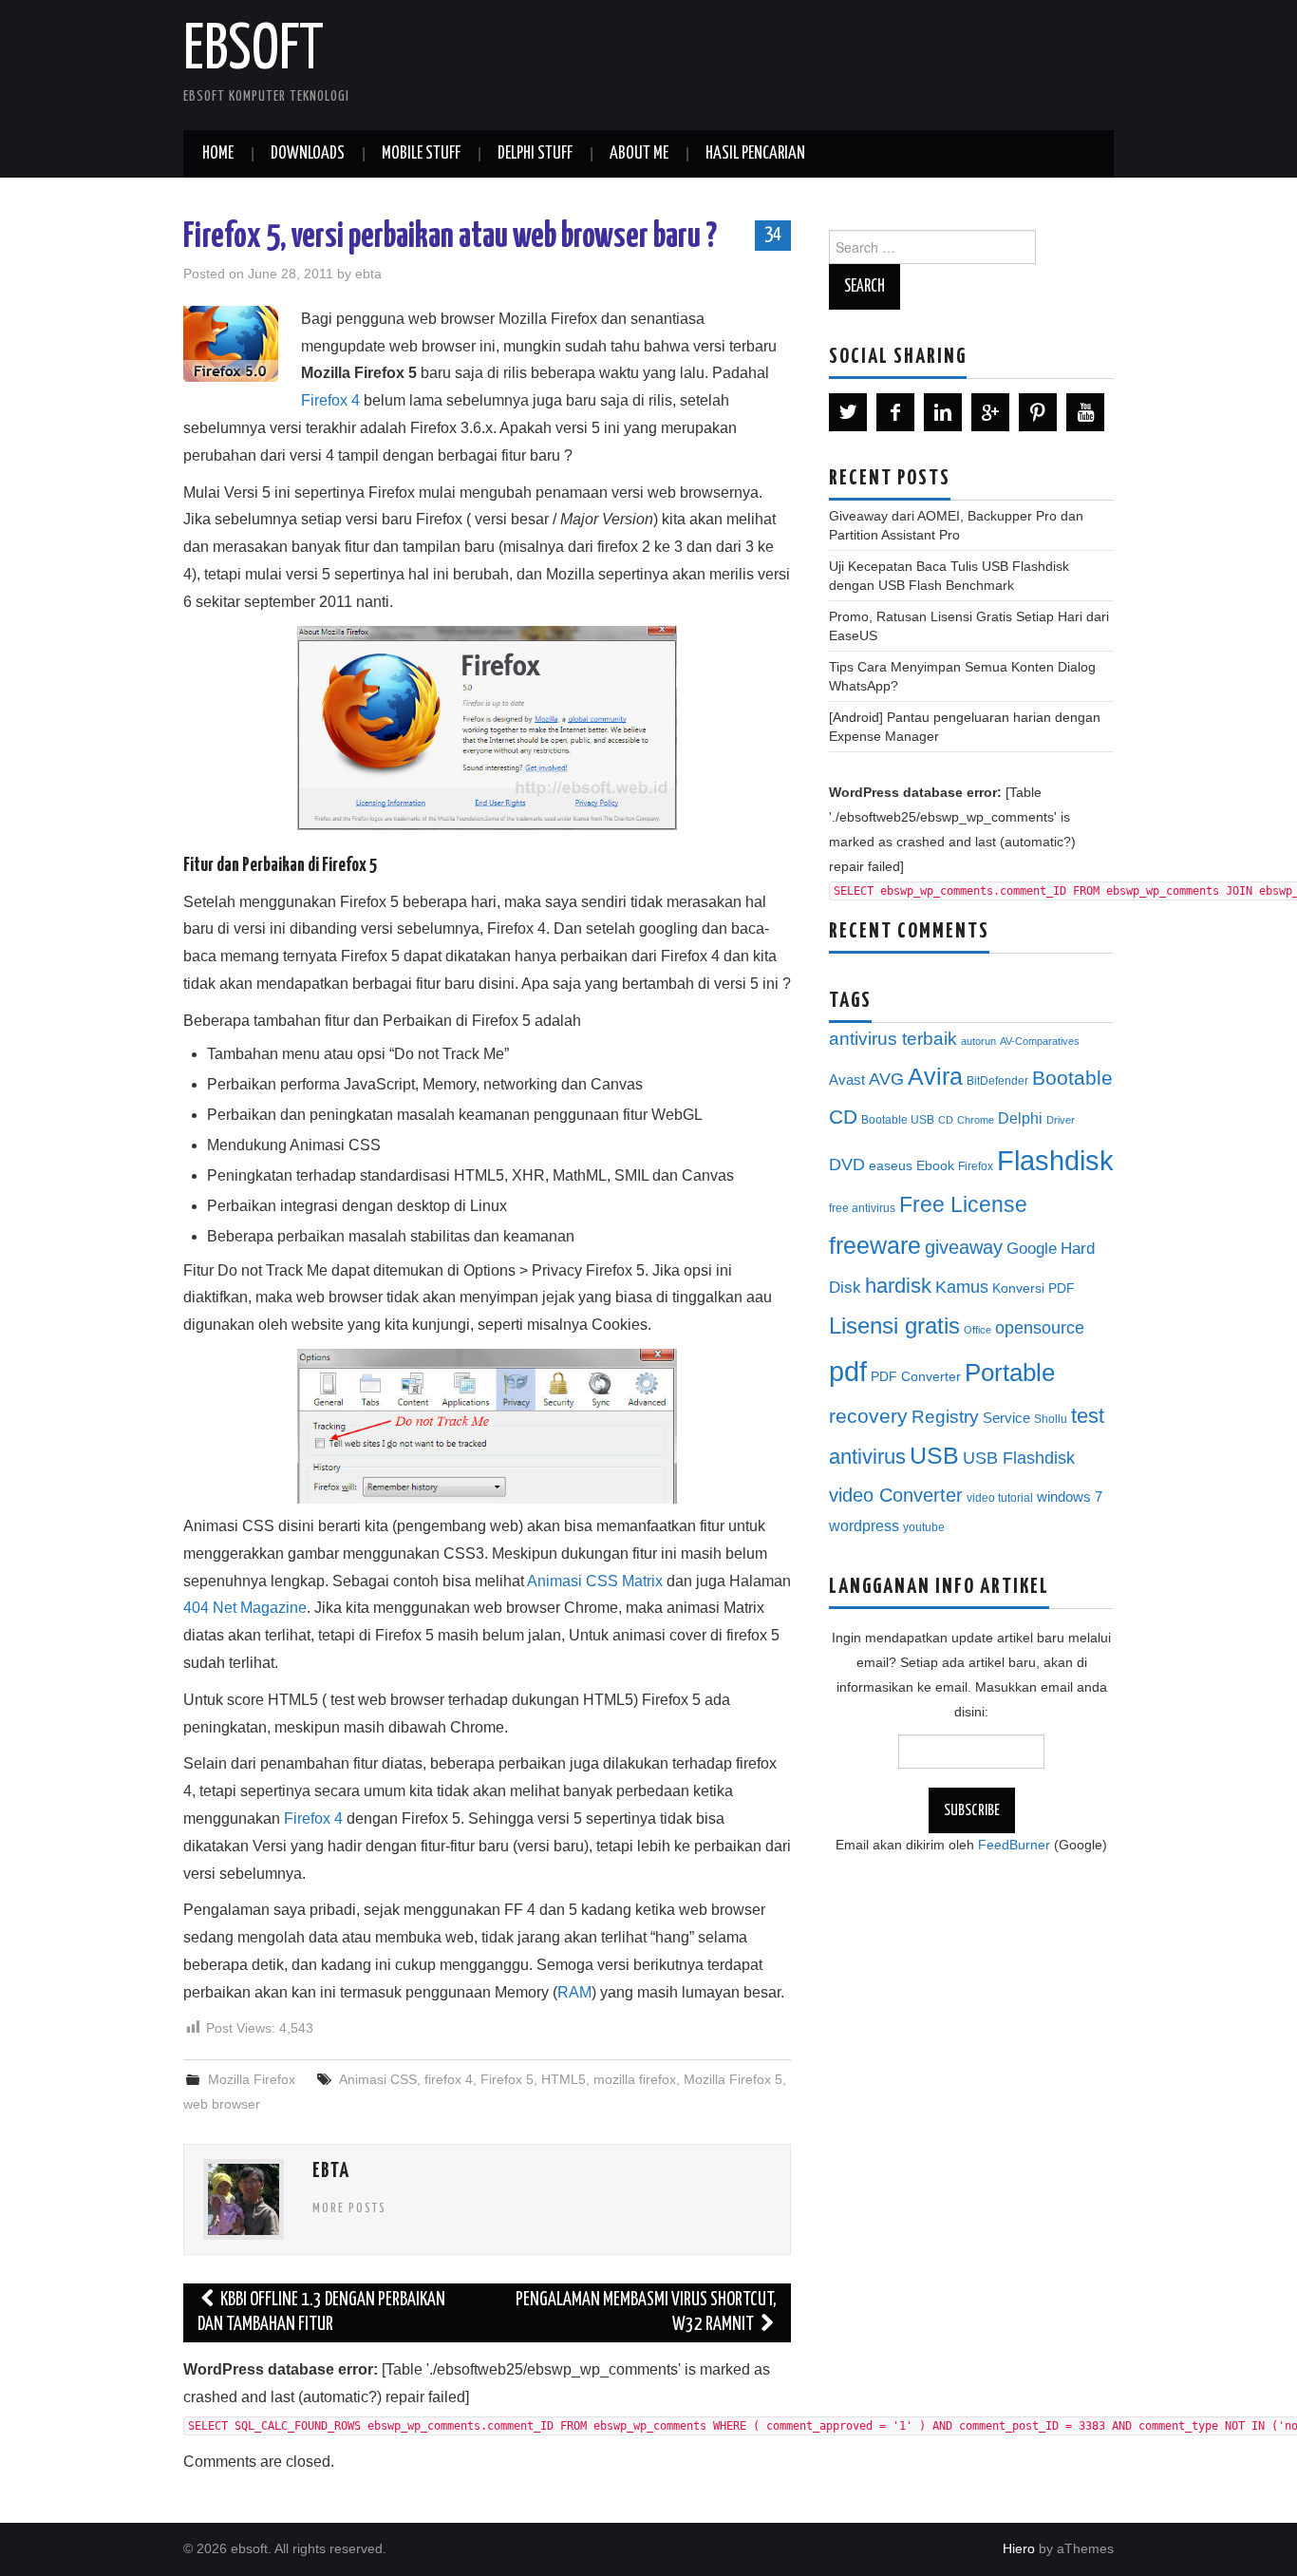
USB (934, 1455)
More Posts (349, 2208)
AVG (886, 1079)
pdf (848, 1371)
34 (773, 235)
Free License (963, 1204)
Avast (847, 1080)
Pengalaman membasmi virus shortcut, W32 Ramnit (646, 2312)
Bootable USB (898, 1120)
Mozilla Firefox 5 (733, 2079)
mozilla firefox (635, 2079)
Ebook (935, 1166)
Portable (1010, 1373)
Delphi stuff (535, 154)
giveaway (964, 1247)
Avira (935, 1076)
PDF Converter (916, 1377)
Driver (1061, 1120)
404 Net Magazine (245, 1608)
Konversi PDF (1034, 1288)
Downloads (308, 154)
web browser (222, 2104)
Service (1006, 1418)
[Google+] (990, 412)
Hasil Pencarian (755, 154)
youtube (924, 1527)
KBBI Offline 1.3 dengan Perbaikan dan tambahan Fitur (321, 2312)
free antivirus (862, 1208)
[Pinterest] (1038, 412)
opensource (1040, 1328)
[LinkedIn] (943, 412)
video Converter (896, 1495)
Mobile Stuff (421, 154)
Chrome (976, 1120)
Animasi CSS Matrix (595, 1581)
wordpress (864, 1525)
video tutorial (1000, 1498)
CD (946, 1120)
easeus (891, 1166)
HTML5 (564, 2079)
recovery (868, 1416)
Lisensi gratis (894, 1326)
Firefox (976, 1166)
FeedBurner (1014, 1845)
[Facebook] (895, 412)
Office (977, 1330)
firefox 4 (449, 2079)
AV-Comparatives (1040, 1041)
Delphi (1020, 1118)
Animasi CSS (378, 2079)
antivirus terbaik (893, 1039)
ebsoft (254, 51)
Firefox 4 (330, 400)
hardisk (898, 1286)
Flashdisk (1055, 1161)
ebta (368, 274)
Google (1032, 1249)
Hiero (1019, 2548)
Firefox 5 (507, 2079)
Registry (945, 1417)
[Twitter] (848, 412)
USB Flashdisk (1019, 1458)
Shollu (1051, 1419)
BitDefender (997, 1081)
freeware (875, 1245)
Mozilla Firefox (252, 2079)
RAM (574, 1992)
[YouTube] (1085, 412)
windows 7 (1070, 1497)
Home (218, 154)
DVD (847, 1165)
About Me (639, 154)
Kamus (962, 1287)
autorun (978, 1041)
